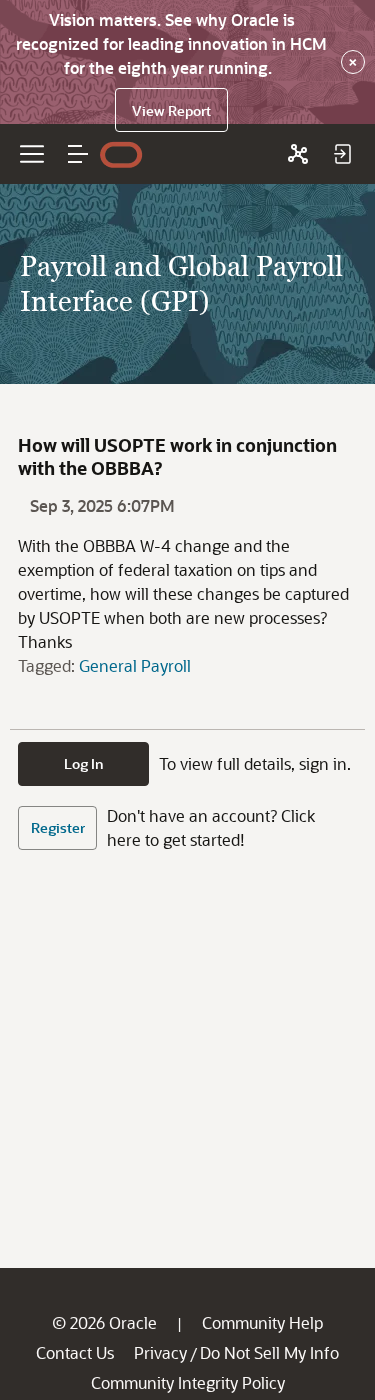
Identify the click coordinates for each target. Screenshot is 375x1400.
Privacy (160, 1352)
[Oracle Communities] (298, 154)
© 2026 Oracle (104, 1322)
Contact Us (75, 1352)
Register (58, 827)
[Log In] (342, 154)
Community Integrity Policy (188, 1382)
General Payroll (135, 665)
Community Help (262, 1322)
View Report (171, 110)
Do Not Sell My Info (269, 1352)
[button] (78, 154)
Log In (84, 763)
